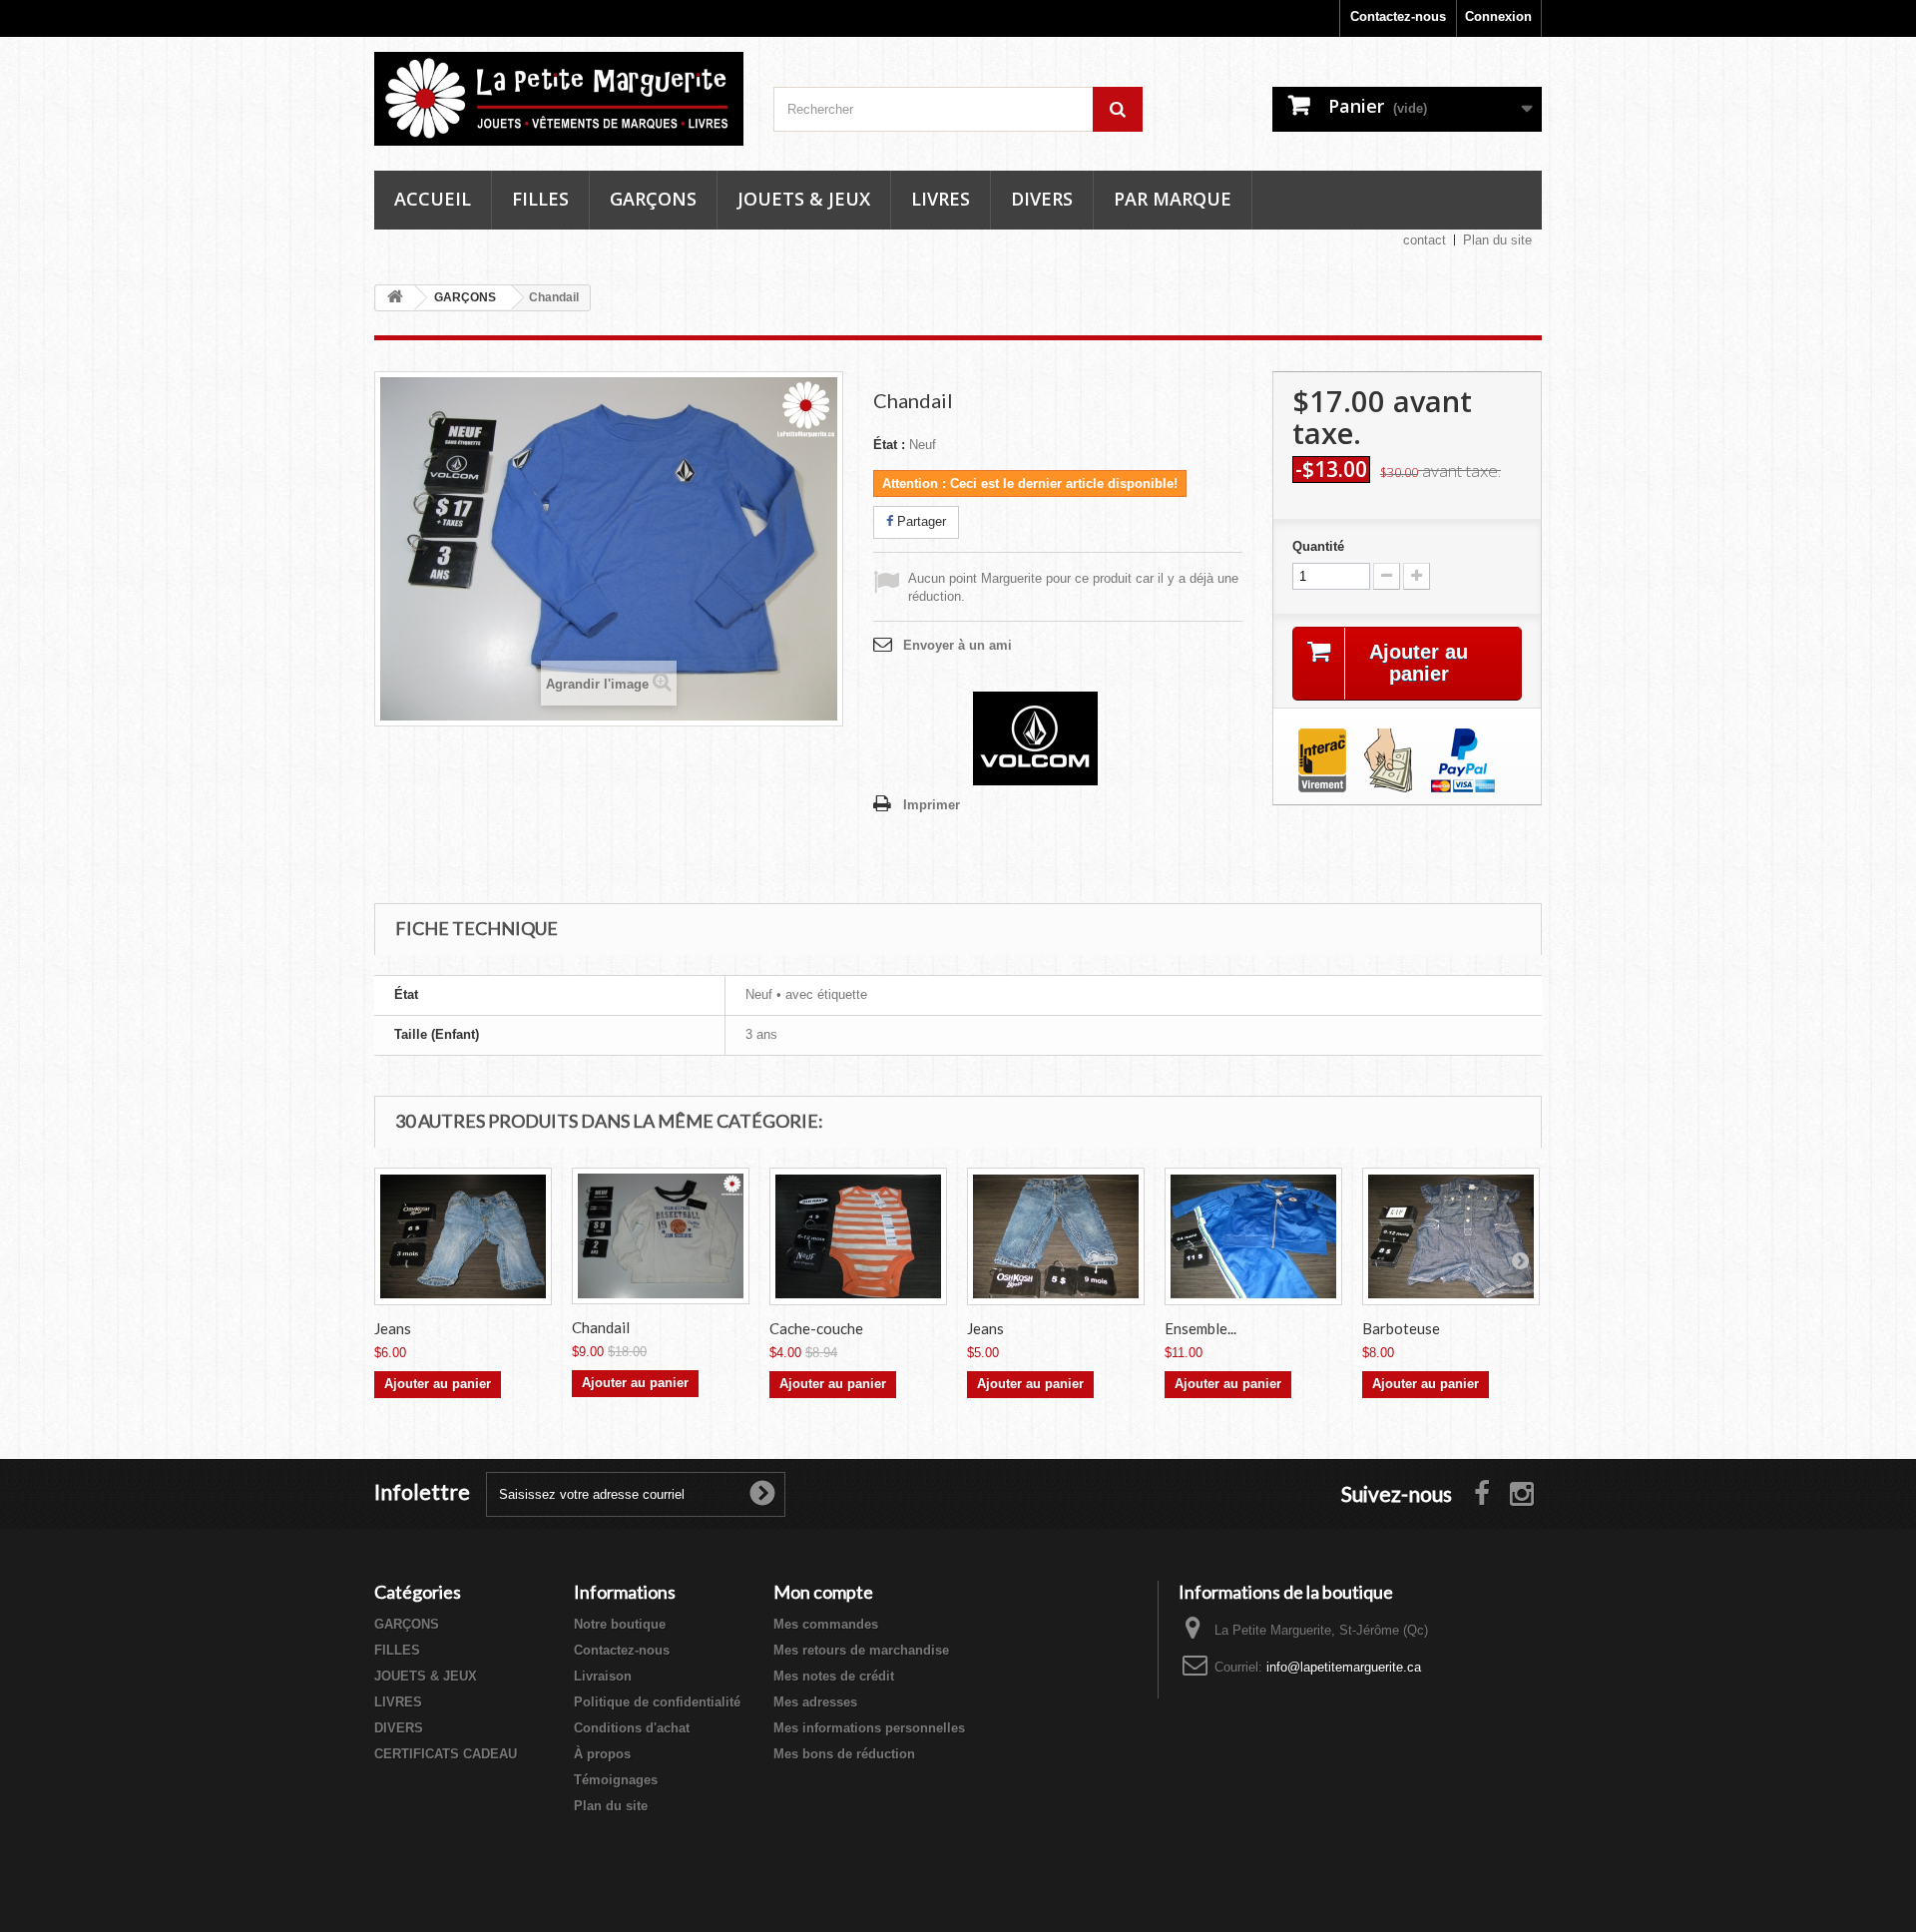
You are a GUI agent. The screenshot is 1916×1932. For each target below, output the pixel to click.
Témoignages (616, 1780)
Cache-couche (816, 1328)
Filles (540, 199)
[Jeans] (463, 1237)
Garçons (653, 199)
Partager (920, 521)
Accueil (433, 199)
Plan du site (1497, 240)
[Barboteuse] (1451, 1237)
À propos (602, 1754)
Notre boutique (620, 1624)
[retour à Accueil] (395, 298)
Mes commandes (826, 1624)
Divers (1042, 199)
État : (889, 445)
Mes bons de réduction (844, 1754)
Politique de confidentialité (657, 1702)
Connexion (1498, 16)
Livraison (603, 1676)
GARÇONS (407, 1624)
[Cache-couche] (858, 1237)
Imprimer (932, 805)
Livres (941, 199)
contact (1425, 240)
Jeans (393, 1328)
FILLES (397, 1650)
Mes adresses (815, 1702)
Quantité (1318, 546)
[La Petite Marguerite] (559, 99)
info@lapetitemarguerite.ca (1344, 1667)
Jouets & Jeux (804, 199)
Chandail (601, 1327)
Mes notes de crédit (834, 1676)
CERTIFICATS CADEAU (446, 1754)
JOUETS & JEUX (426, 1676)
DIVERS (399, 1728)
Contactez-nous (1398, 16)
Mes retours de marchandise (861, 1650)
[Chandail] (661, 1236)
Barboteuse (1401, 1328)
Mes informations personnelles (869, 1728)
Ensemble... (1200, 1328)
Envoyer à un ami (958, 645)
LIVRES (398, 1702)
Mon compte (823, 1592)
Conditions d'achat (632, 1728)
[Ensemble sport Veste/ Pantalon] (1253, 1237)
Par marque (1173, 199)
